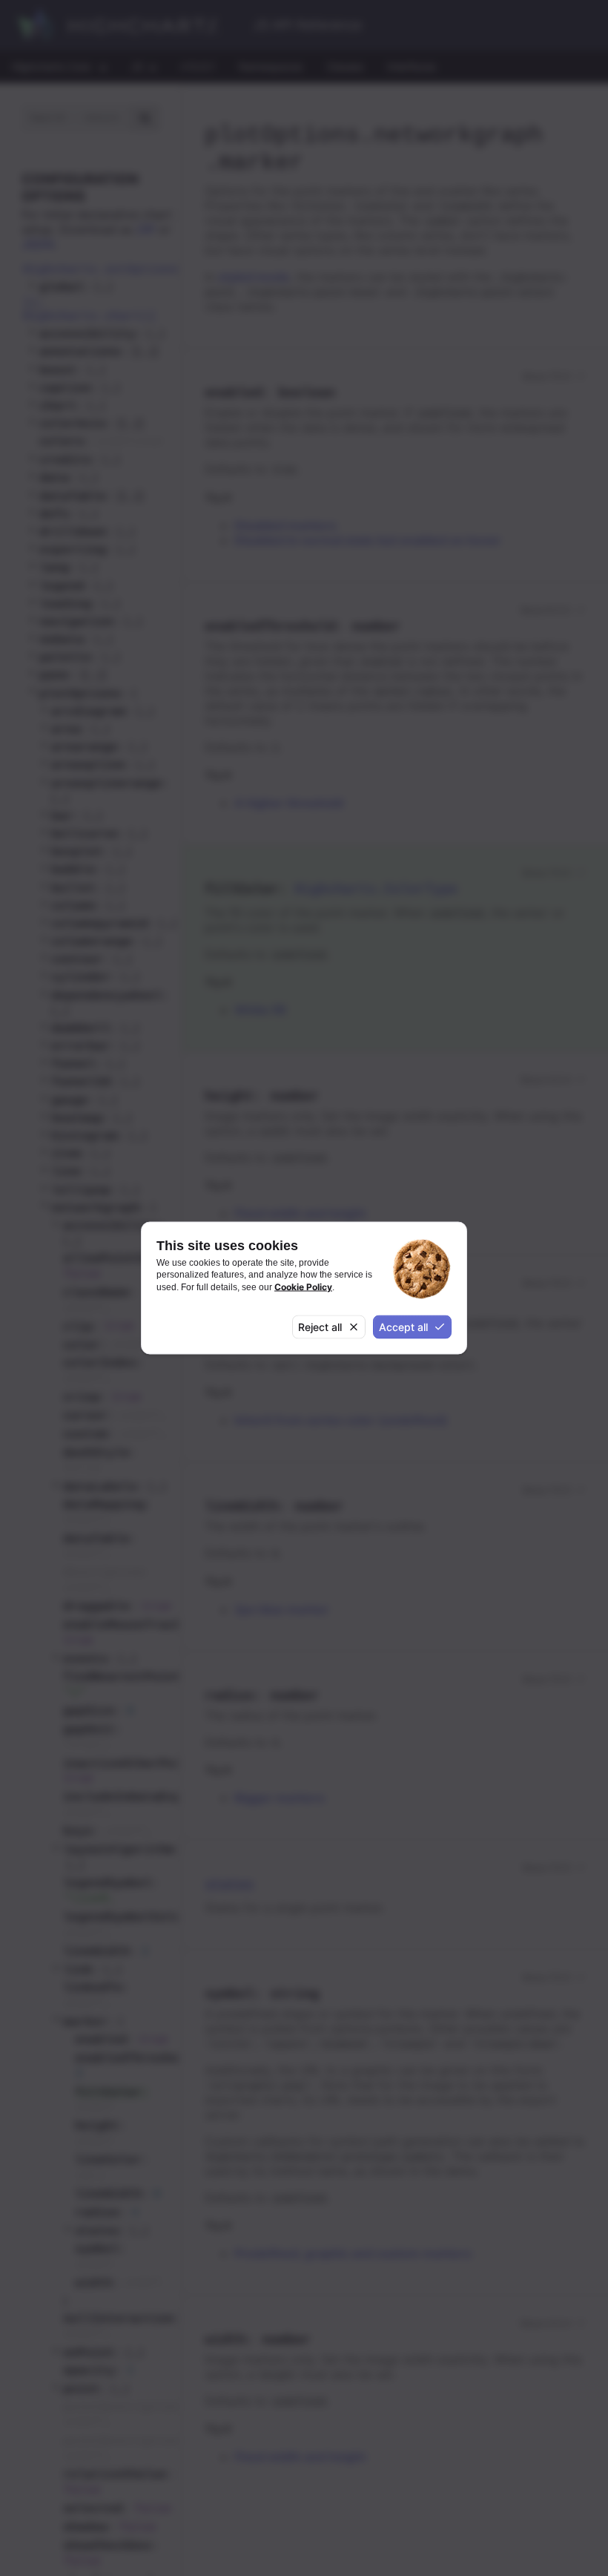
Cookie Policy (303, 1286)
